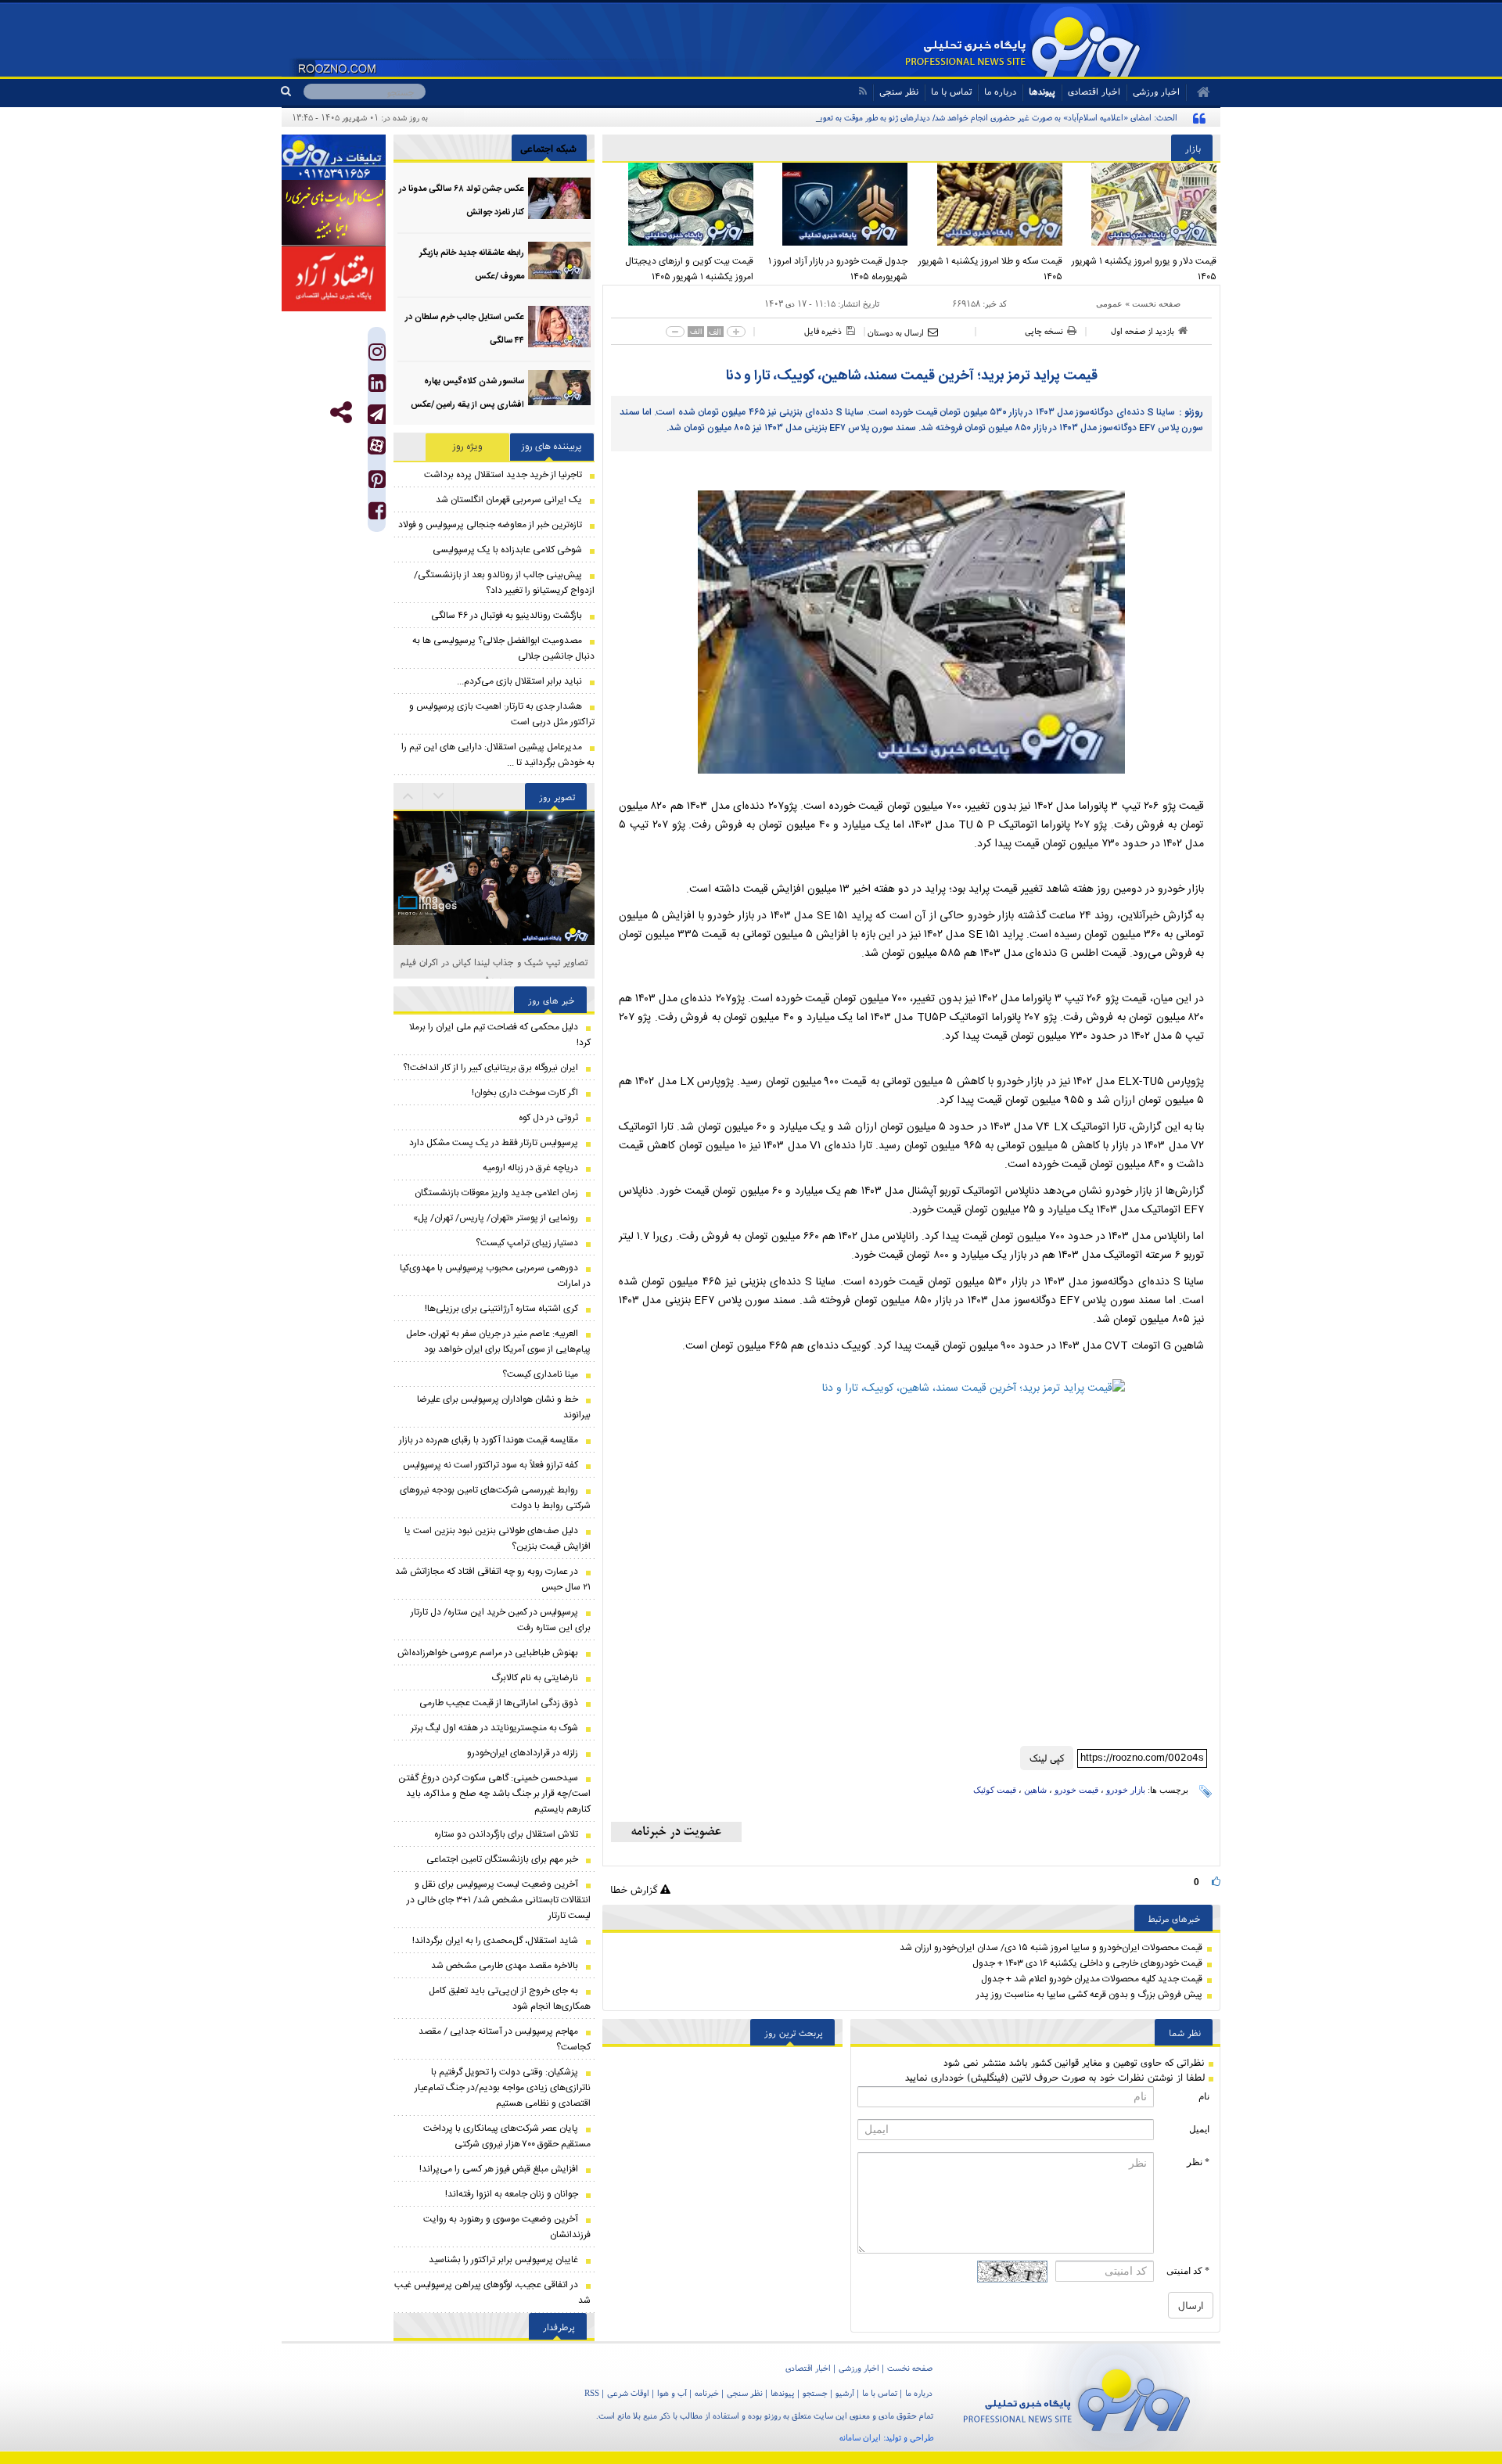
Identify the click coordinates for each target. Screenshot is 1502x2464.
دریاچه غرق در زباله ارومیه (530, 1168)
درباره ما (1000, 91)
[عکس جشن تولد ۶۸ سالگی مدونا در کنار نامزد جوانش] (559, 198)
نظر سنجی (899, 91)
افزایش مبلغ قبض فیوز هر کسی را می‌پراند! (499, 2169)
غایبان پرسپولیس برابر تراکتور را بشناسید (503, 2260)
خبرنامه (707, 2393)
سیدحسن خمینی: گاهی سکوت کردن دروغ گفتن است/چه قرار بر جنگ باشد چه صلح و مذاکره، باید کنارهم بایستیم (494, 1794)
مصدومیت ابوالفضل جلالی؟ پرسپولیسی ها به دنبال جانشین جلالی (503, 648)
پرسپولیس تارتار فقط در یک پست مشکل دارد (494, 1143)
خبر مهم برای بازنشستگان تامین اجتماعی (502, 1859)
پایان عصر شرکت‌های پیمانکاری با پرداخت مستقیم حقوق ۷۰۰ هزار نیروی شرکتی (507, 2136)
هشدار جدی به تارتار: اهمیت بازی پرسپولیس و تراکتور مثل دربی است (502, 714)
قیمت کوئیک (995, 1790)
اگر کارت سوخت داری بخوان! (525, 1093)
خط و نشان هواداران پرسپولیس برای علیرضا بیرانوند (504, 1407)
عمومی (1109, 304)
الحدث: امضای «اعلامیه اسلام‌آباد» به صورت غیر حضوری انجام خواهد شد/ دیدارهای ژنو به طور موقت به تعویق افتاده (985, 117)
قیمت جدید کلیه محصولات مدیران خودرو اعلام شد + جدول (1092, 1979)
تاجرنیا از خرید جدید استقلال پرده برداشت (503, 475)
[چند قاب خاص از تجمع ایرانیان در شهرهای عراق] (494, 822)
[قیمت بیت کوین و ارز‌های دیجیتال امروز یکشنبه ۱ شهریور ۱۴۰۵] (680, 204)
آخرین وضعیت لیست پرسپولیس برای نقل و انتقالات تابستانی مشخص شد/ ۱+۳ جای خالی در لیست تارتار (499, 1900)
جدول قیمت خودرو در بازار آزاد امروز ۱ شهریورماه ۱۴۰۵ (838, 269)
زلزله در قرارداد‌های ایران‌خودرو (523, 1753)
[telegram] (377, 414)
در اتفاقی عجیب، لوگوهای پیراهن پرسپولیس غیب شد (492, 2293)
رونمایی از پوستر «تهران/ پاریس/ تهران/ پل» (496, 1218)
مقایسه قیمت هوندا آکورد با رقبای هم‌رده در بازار (489, 1440)
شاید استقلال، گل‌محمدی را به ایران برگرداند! (495, 1941)
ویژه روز (468, 447)
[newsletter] (676, 1832)
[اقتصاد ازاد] (334, 278)
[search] (292, 92)
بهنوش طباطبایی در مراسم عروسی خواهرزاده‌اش (488, 1653)
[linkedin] (377, 387)
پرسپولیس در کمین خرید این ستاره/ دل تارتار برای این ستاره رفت (501, 1620)
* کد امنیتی (1188, 2271)
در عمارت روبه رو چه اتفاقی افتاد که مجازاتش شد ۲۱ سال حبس (493, 1579)
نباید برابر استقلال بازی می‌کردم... (519, 681)
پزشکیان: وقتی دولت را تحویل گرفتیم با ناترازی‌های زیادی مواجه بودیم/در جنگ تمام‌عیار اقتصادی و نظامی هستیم (503, 2088)
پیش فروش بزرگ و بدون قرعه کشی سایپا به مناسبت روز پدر (1089, 1995)
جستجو (815, 2393)
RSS (592, 2393)
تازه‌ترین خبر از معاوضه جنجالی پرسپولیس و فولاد (490, 525)
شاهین (1035, 1790)
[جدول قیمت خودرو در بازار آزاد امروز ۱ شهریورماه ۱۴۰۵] (835, 204)
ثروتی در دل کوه (548, 1118)
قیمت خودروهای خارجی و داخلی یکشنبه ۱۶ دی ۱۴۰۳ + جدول (1087, 1963)
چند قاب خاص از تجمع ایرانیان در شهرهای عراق (494, 962)
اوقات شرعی (628, 2393)
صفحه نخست (1156, 304)
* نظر (1198, 2162)
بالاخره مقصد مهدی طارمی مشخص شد (505, 1966)
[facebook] (377, 514)
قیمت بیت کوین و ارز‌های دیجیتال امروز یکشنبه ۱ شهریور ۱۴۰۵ (689, 269)
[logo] (1077, 2397)
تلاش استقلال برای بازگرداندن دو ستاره (506, 1834)
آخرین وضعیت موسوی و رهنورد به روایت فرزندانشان (507, 2227)
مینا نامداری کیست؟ (540, 1374)
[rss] (862, 91)
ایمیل (1199, 2129)
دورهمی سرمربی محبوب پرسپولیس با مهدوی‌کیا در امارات (495, 1276)
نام (1204, 2096)
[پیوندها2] (334, 213)
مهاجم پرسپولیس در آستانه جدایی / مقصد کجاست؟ (505, 2039)
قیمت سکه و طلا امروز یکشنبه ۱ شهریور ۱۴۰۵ (990, 269)
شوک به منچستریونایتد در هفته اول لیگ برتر (494, 1728)
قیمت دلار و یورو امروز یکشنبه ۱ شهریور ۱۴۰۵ (1144, 269)
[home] (1198, 92)
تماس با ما (951, 91)
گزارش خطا (635, 1889)
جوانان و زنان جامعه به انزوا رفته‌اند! (512, 2194)
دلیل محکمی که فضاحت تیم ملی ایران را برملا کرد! (500, 1035)
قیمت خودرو (1076, 1790)
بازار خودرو (1126, 1790)
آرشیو (845, 2393)
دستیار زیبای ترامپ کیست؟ (527, 1243)
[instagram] (377, 356)
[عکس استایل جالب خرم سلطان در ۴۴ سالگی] (559, 327)
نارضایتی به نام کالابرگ (535, 1678)
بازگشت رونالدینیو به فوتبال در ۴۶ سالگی (507, 616)
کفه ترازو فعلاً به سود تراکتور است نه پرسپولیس (490, 1465)
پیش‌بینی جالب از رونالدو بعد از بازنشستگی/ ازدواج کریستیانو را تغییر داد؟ (504, 583)
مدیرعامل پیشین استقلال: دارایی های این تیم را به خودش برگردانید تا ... (498, 755)
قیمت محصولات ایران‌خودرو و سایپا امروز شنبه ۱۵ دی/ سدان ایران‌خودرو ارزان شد (1051, 1948)
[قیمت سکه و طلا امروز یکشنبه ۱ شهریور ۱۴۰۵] (989, 204)
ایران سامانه (860, 2437)
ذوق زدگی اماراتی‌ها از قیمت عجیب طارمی (499, 1703)
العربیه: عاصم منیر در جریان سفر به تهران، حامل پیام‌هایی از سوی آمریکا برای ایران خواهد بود (498, 1342)
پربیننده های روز (552, 447)
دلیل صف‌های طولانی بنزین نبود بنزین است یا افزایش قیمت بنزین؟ (498, 1539)
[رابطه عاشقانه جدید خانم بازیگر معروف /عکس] (559, 262)
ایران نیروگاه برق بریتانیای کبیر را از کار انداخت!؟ (490, 1068)
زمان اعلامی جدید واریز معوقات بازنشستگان (496, 1193)
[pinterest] (377, 483)
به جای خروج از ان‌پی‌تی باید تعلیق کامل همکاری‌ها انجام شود (510, 1999)
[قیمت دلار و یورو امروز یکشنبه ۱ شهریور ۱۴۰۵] (1144, 204)
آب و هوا (672, 2393)
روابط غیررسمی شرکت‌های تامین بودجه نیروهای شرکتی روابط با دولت (495, 1498)
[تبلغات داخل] (334, 157)
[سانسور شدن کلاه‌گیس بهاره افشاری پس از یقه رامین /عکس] (559, 391)
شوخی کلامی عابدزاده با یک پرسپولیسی (507, 550)
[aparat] (377, 445)
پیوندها (1042, 91)
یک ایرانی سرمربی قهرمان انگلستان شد (509, 500)
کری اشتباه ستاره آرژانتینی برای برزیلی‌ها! (501, 1309)
